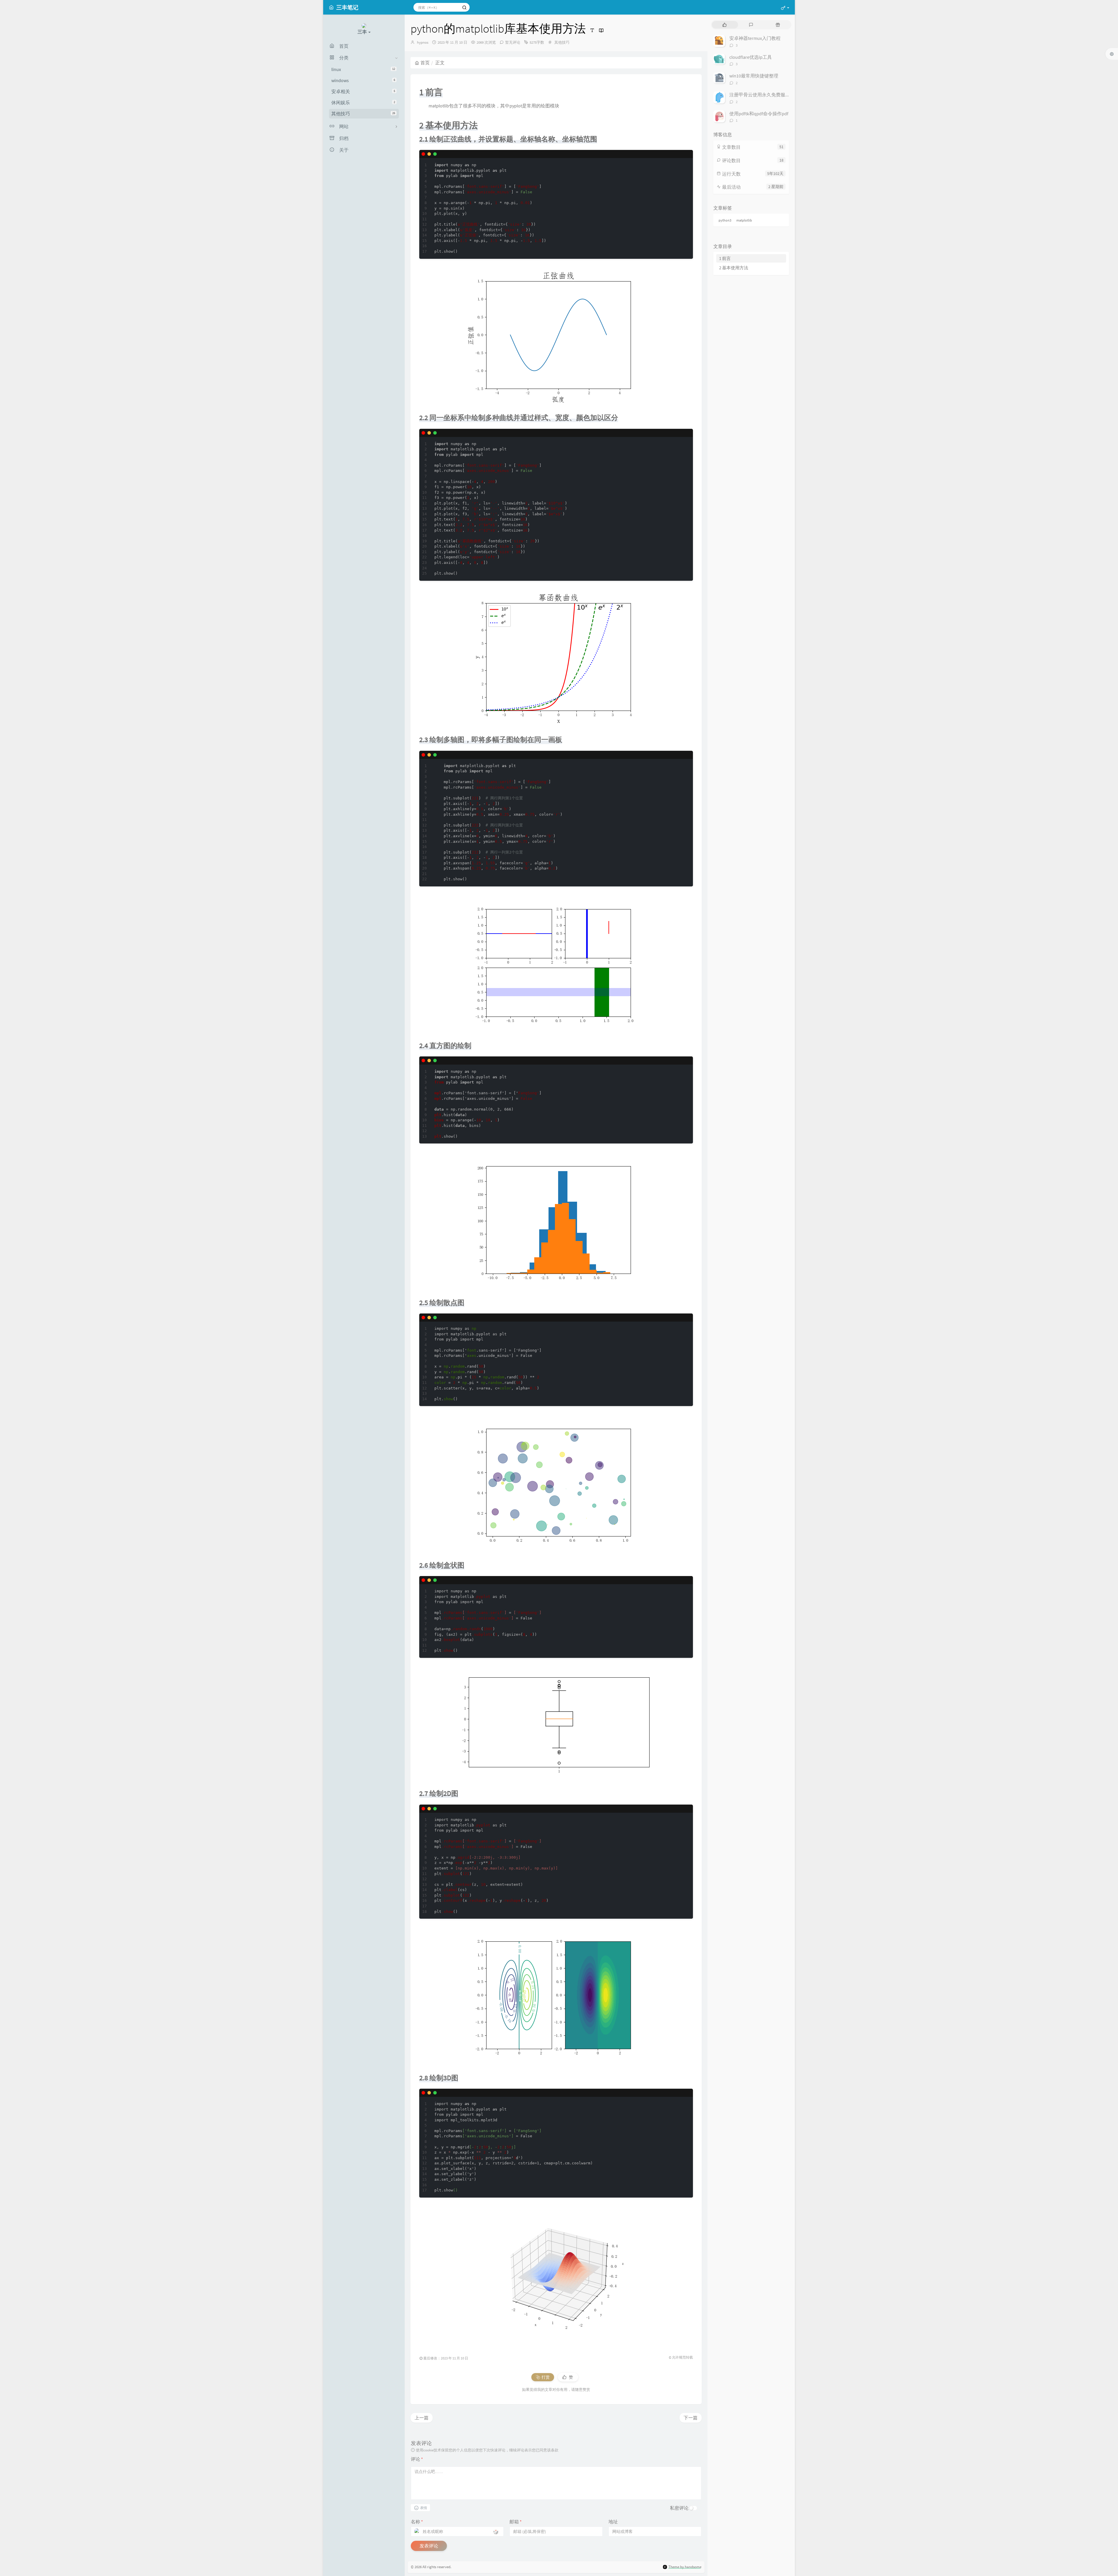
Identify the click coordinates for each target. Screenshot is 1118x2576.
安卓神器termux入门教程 (755, 38)
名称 (417, 2522)
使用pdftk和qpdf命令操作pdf (759, 114)
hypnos (423, 42)
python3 (725, 220)
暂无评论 (513, 42)
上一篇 (422, 2418)
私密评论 (679, 2508)
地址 (613, 2522)
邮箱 (516, 2522)
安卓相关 (363, 91)
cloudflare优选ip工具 (751, 57)
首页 (425, 63)
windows (363, 80)
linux (363, 69)
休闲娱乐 (363, 102)
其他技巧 (363, 114)
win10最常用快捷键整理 (754, 76)
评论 (417, 2459)
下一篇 (691, 2418)
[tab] (725, 25)
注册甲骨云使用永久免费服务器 (762, 95)
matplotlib (744, 220)
